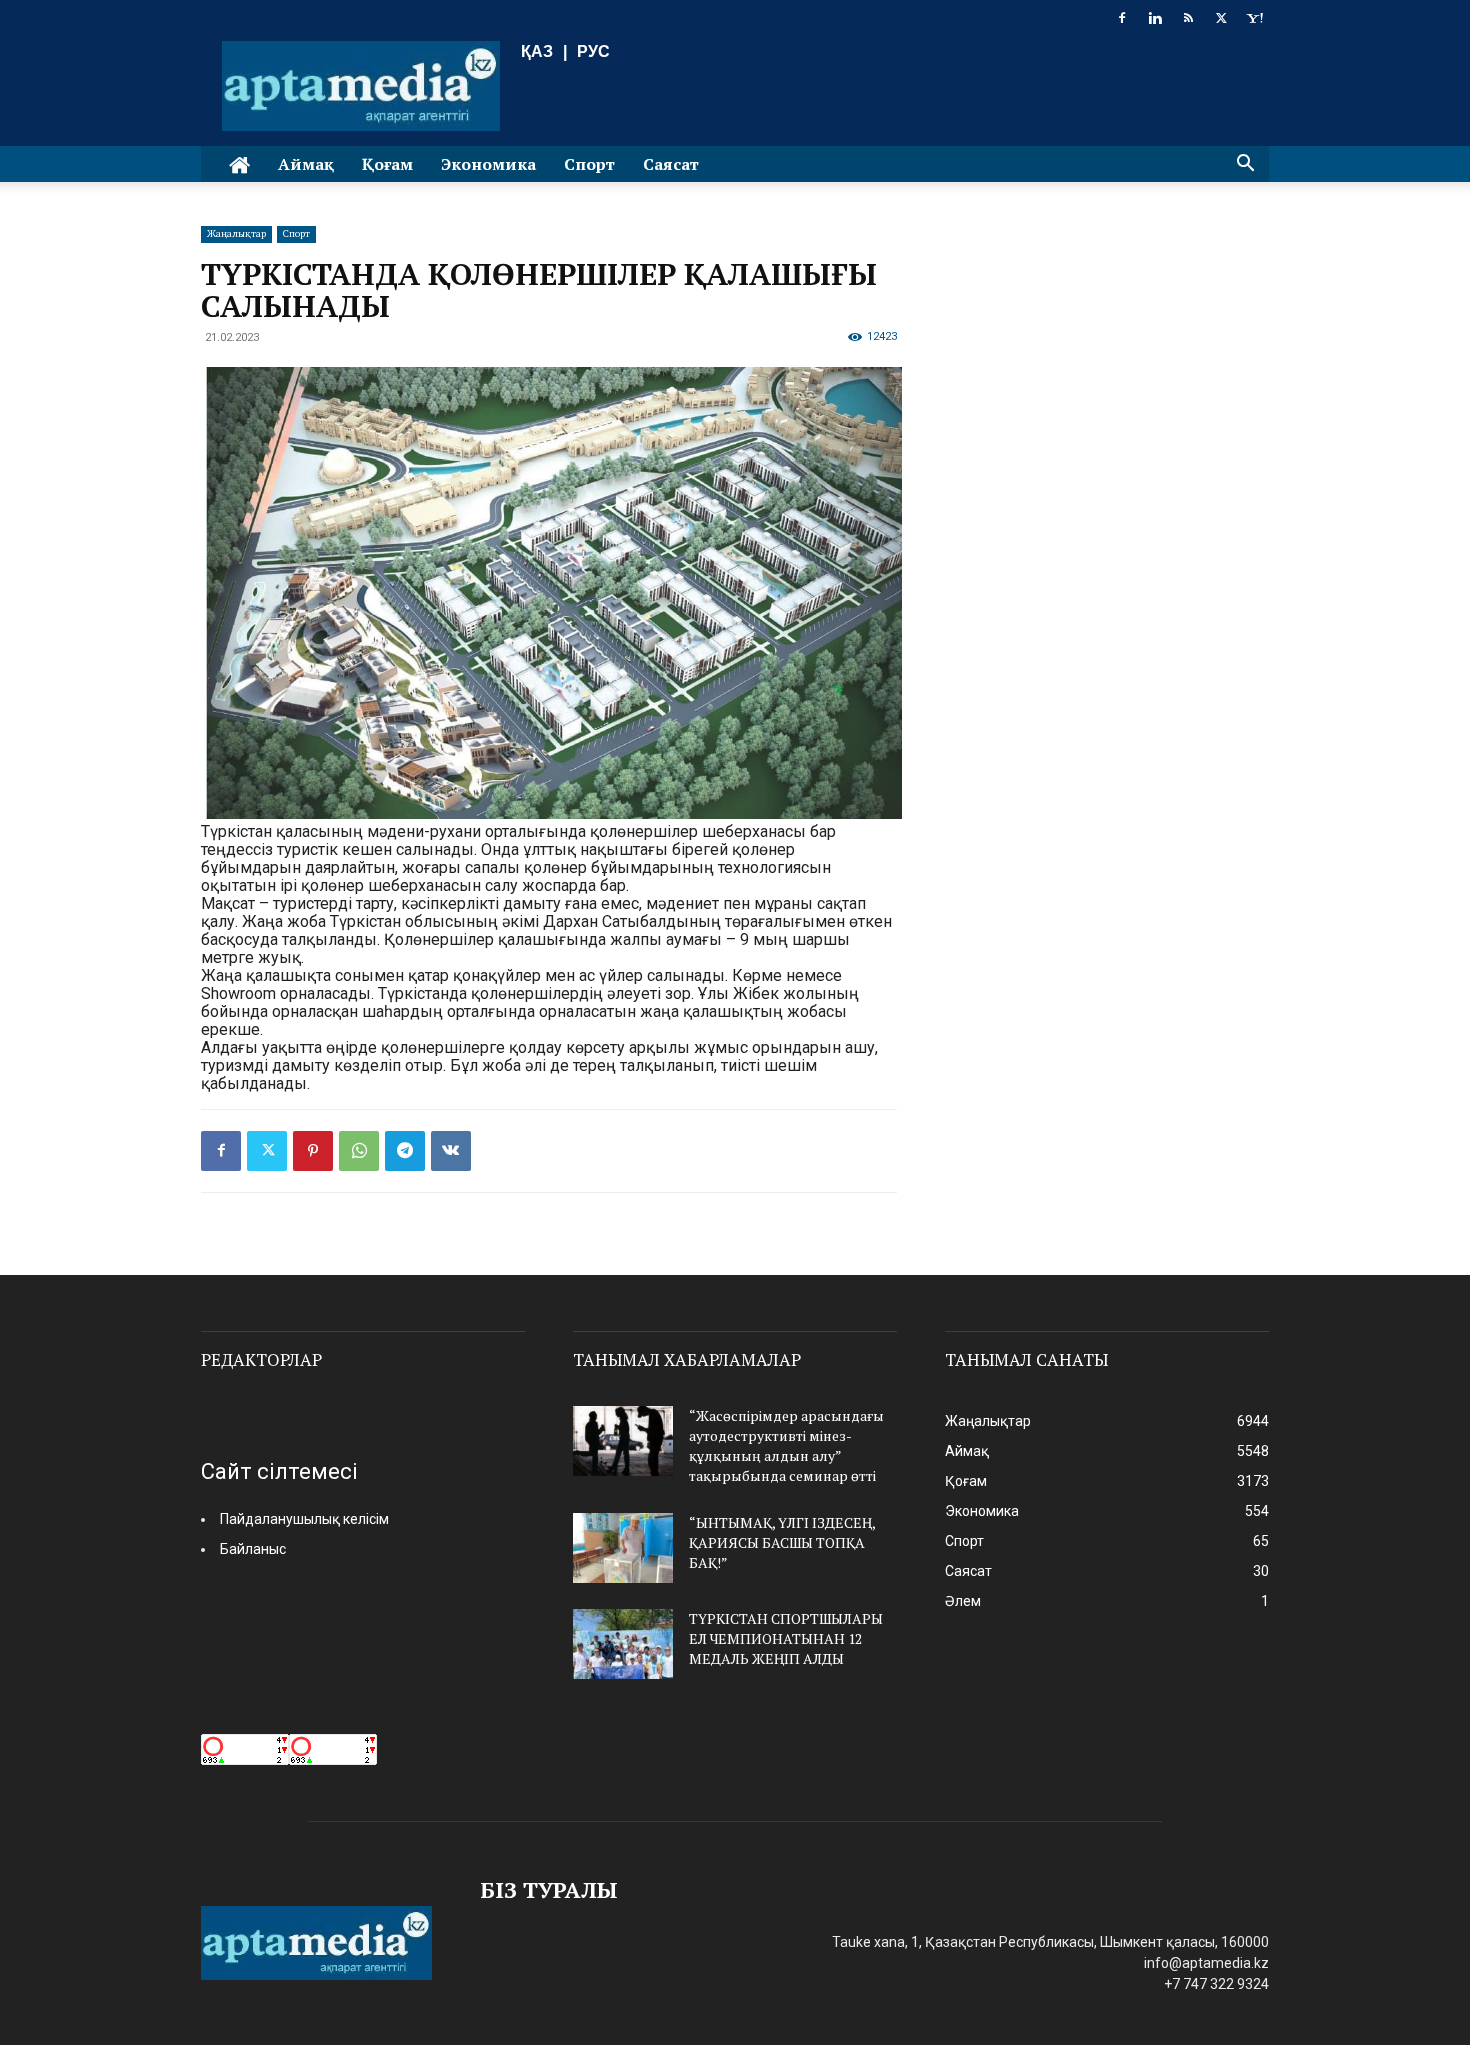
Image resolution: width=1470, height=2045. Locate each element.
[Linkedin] (1155, 18)
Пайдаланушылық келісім (304, 1519)
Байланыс (253, 1549)
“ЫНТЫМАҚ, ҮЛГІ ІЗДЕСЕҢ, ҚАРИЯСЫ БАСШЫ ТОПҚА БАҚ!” (782, 1542)
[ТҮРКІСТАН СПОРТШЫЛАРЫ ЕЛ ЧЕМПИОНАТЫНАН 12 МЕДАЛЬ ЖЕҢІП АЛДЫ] (623, 1644)
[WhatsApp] (359, 1151)
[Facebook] (1122, 18)
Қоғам (387, 164)
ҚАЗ (537, 51)
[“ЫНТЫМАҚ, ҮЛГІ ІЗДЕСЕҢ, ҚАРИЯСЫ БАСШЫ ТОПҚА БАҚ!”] (623, 1548)
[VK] (451, 1151)
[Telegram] (405, 1151)
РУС (593, 51)
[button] (1245, 165)
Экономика (488, 164)
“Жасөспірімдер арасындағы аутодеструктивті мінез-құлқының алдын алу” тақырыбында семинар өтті (786, 1445)
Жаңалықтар (236, 233)
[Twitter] (1221, 18)
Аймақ (306, 164)
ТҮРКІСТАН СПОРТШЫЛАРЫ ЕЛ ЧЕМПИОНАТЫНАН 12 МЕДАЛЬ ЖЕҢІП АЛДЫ (786, 1638)
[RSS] (1188, 18)
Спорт (589, 164)
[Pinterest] (313, 1151)
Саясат (671, 164)
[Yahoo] (1254, 18)
